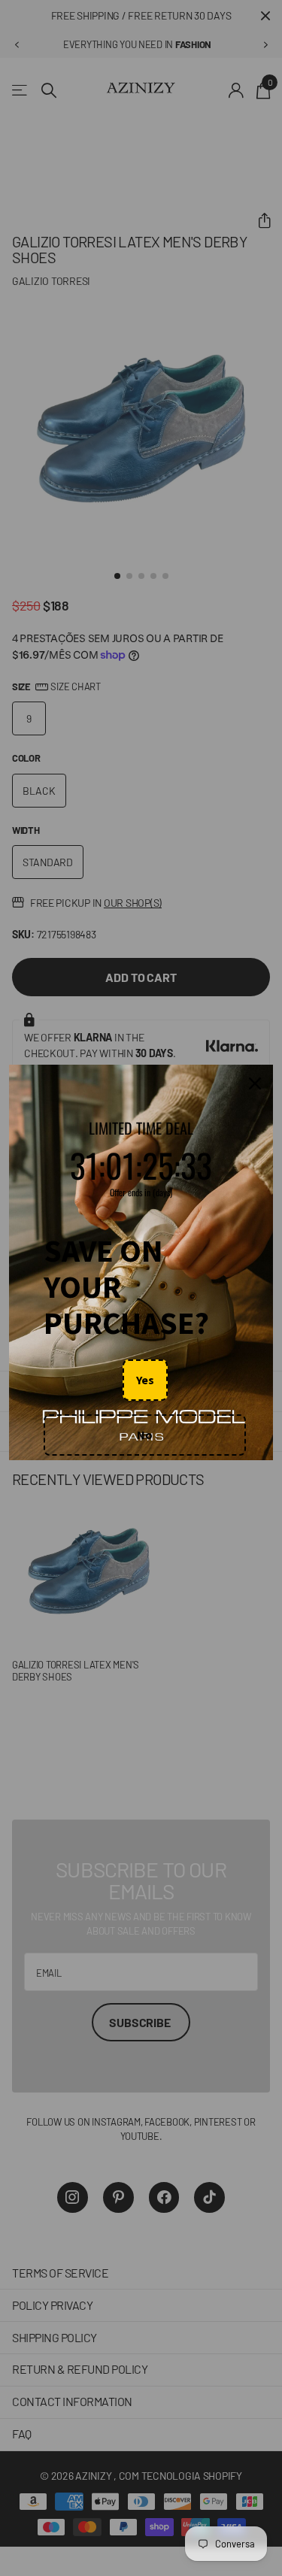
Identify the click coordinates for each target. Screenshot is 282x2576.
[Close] (255, 1084)
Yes (145, 1380)
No (145, 1435)
